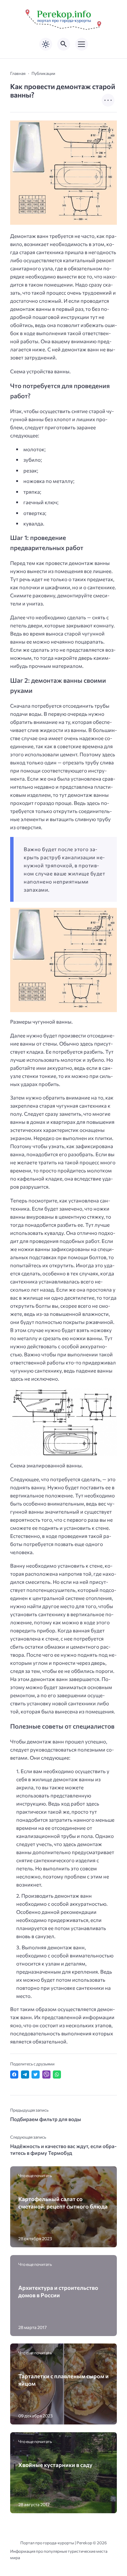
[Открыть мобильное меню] (82, 44)
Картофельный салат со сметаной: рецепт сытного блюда (63, 2202)
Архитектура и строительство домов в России (58, 2291)
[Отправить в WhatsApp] (57, 2075)
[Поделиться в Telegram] (25, 2075)
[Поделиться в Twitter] (36, 2075)
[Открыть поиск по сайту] (64, 44)
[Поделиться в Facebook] (14, 2075)
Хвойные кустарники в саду (55, 2465)
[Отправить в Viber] (46, 2075)
